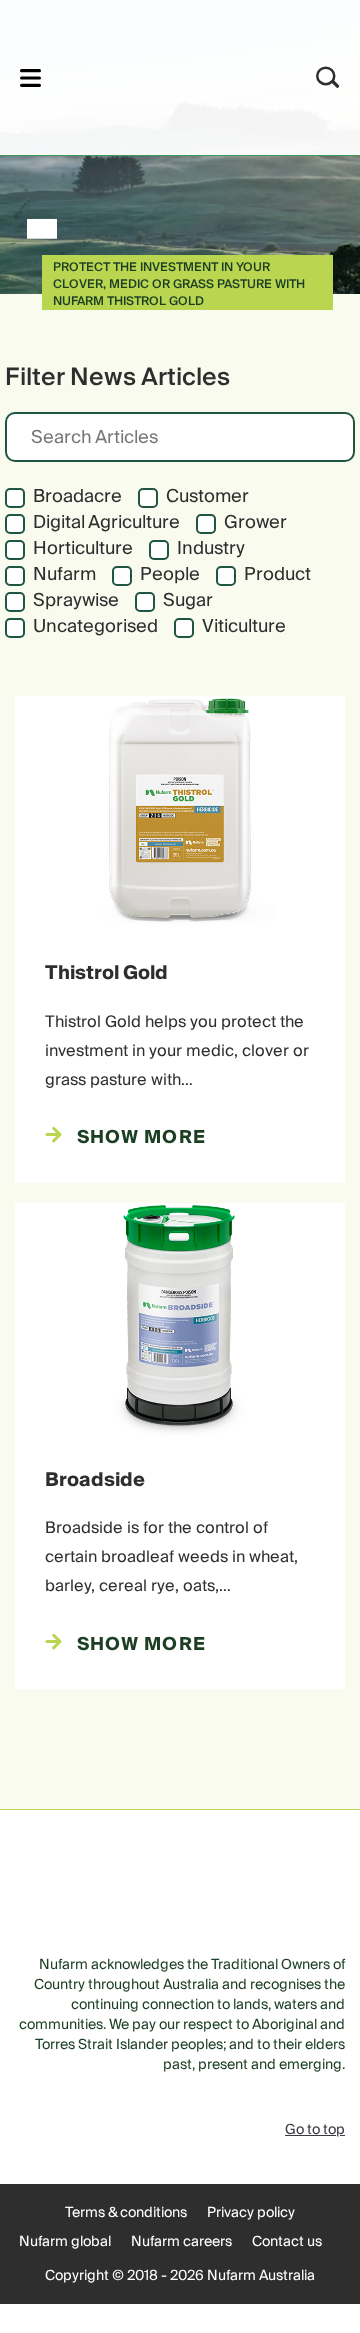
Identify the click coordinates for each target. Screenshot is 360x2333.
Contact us (287, 2242)
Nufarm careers (181, 2242)
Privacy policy (251, 2213)
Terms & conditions (126, 2213)
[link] (153, 74)
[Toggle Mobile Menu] (30, 77)
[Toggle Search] (328, 77)
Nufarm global (65, 2242)
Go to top (315, 2130)
